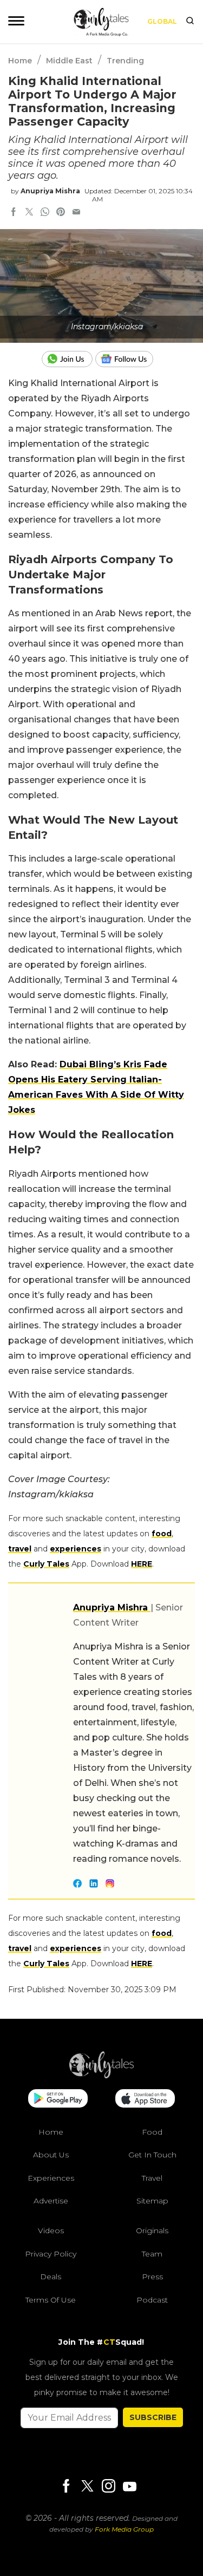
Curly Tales (46, 1564)
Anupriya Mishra (50, 191)
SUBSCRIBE (153, 2417)
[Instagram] (108, 2487)
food (162, 1534)
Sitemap (152, 2201)
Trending (125, 61)
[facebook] (14, 213)
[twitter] (29, 213)
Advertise (51, 2201)
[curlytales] (102, 2076)
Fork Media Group (124, 2529)
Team (152, 2254)
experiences (76, 1549)
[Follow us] (128, 359)
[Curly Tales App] (58, 2099)
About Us (51, 2155)
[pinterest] (61, 213)
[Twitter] (87, 2487)
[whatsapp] (45, 213)
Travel (152, 2178)
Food (152, 2132)
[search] (190, 22)
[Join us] (68, 359)
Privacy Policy (51, 2254)
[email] (76, 213)
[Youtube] (129, 2486)
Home (20, 61)
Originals (152, 2231)
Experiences (51, 2178)
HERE (142, 1564)
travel (20, 1549)
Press (152, 2277)
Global (162, 21)
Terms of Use (51, 2300)
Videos (51, 2231)
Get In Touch (152, 2155)
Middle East (69, 61)
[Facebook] (66, 2487)
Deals (51, 2277)
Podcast (152, 2300)
